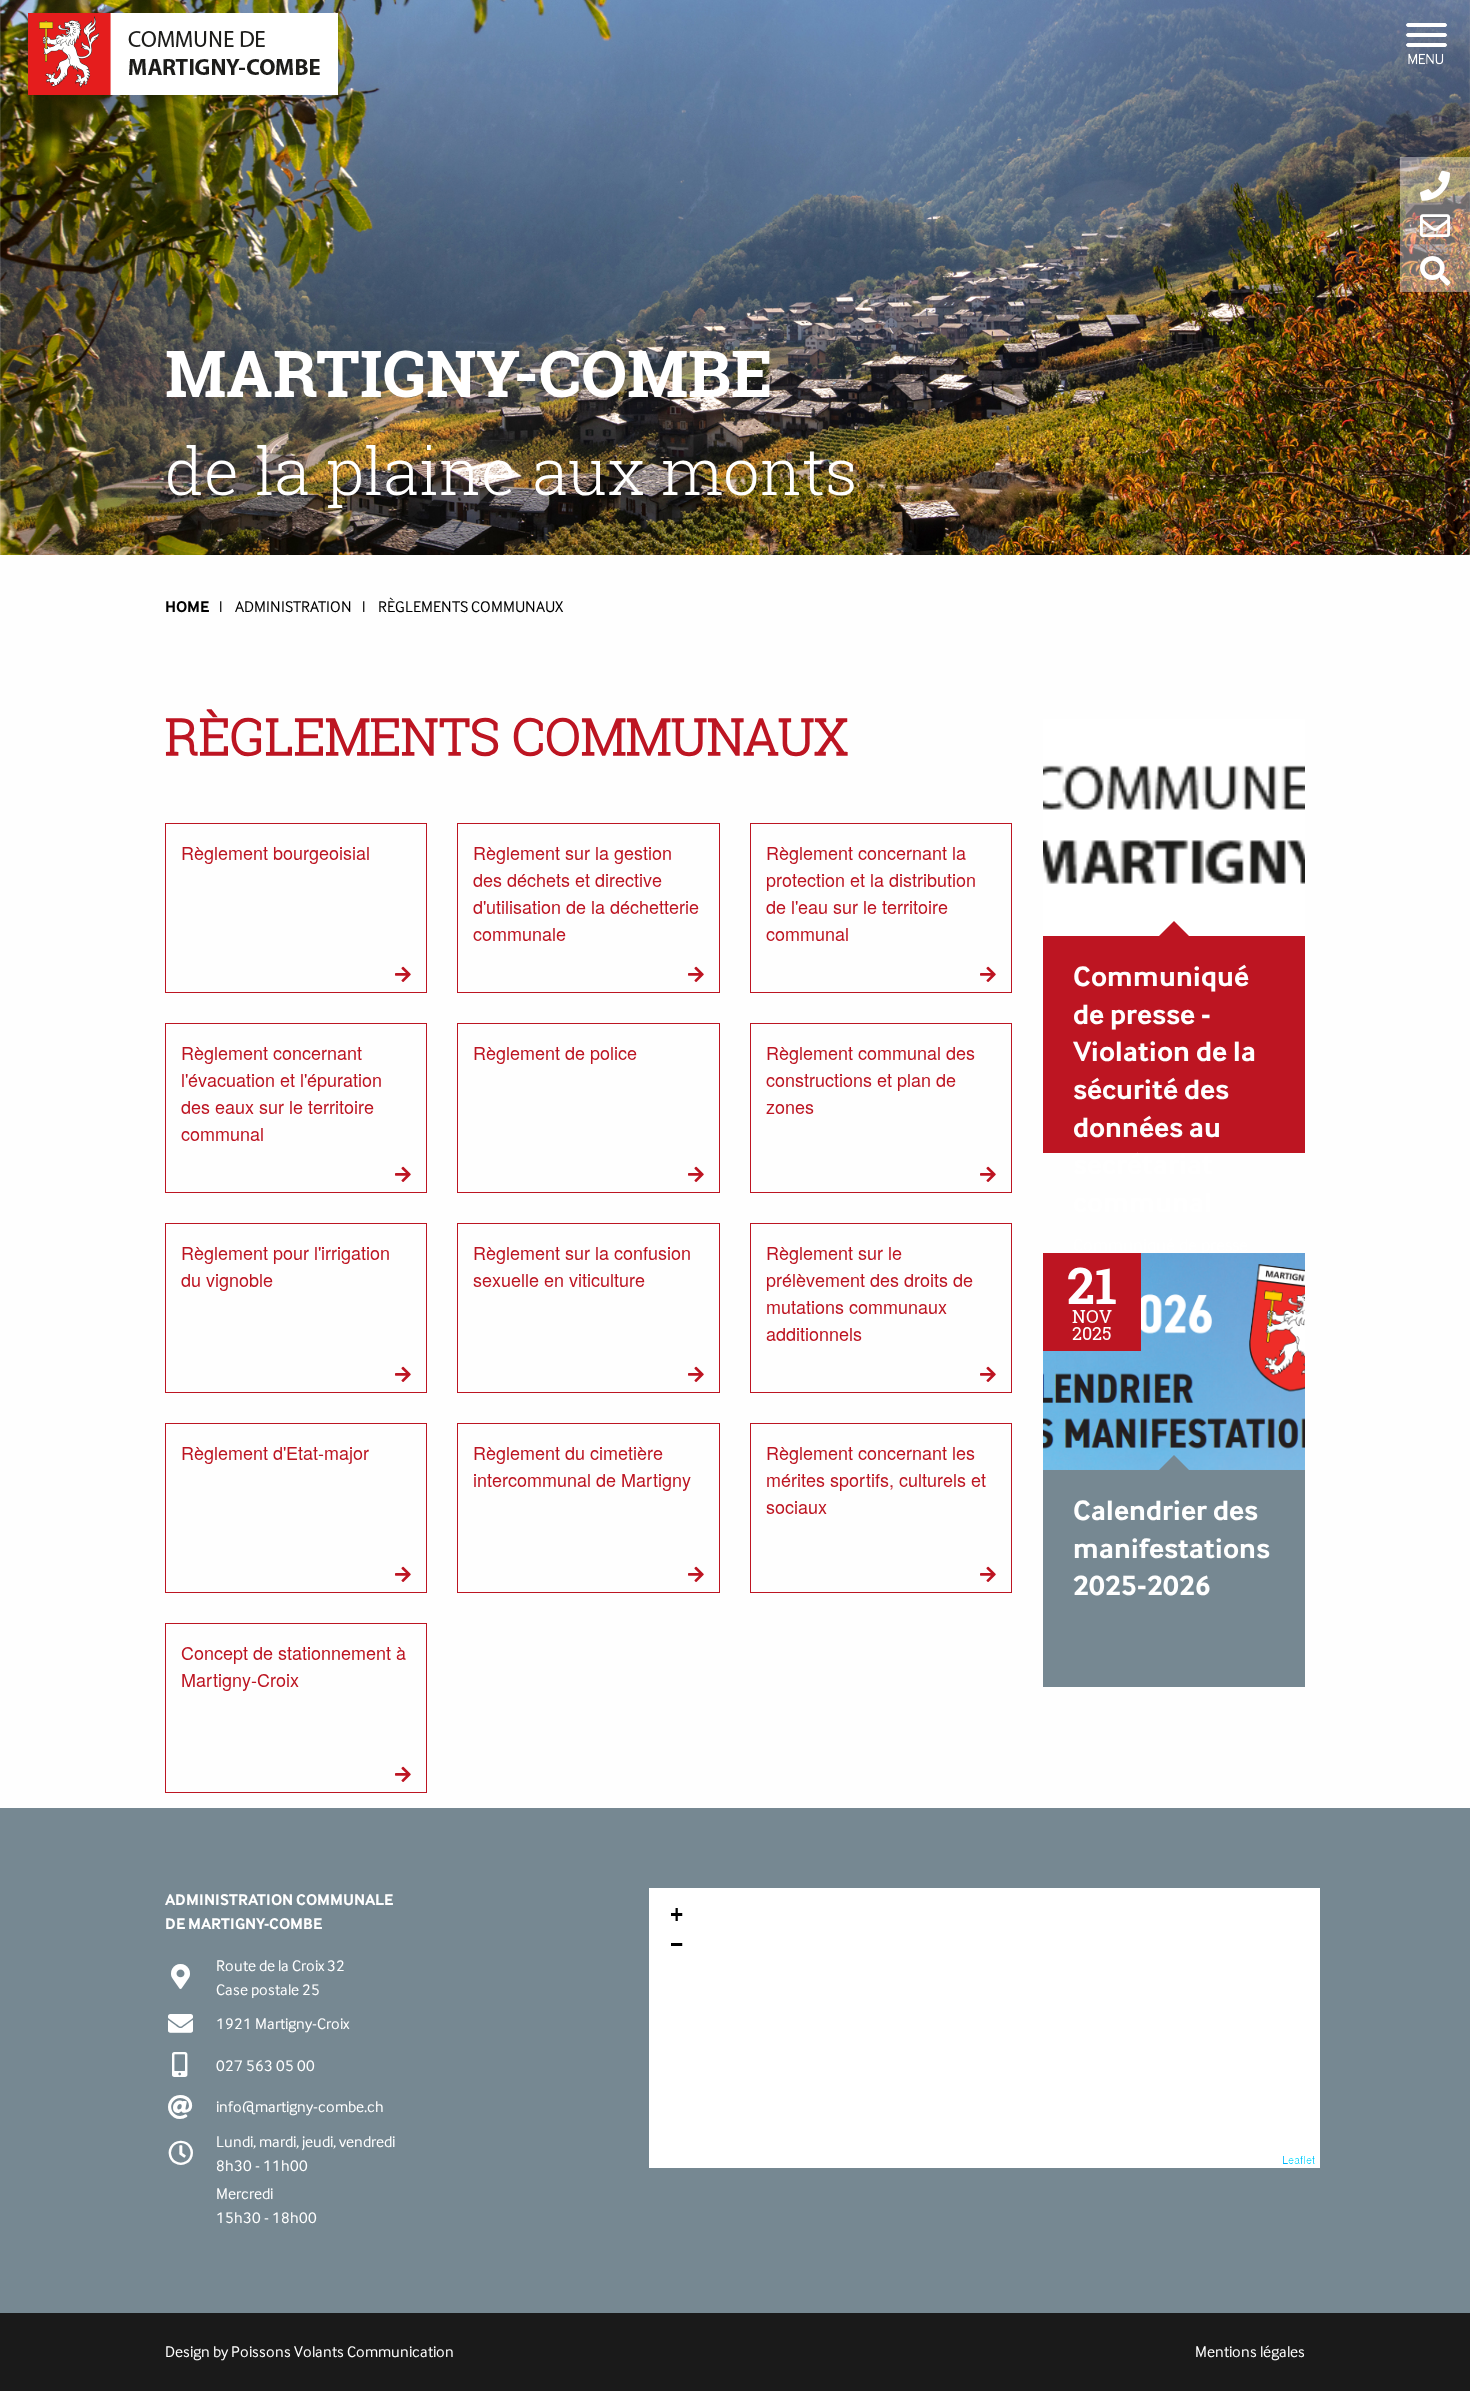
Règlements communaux (470, 606)
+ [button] (676, 1914)
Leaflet (1298, 2159)
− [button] (676, 1944)
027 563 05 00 (265, 2065)
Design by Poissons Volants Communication (309, 2351)
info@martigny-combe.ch (300, 2106)
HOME (187, 606)
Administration (293, 606)
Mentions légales (1250, 2351)
